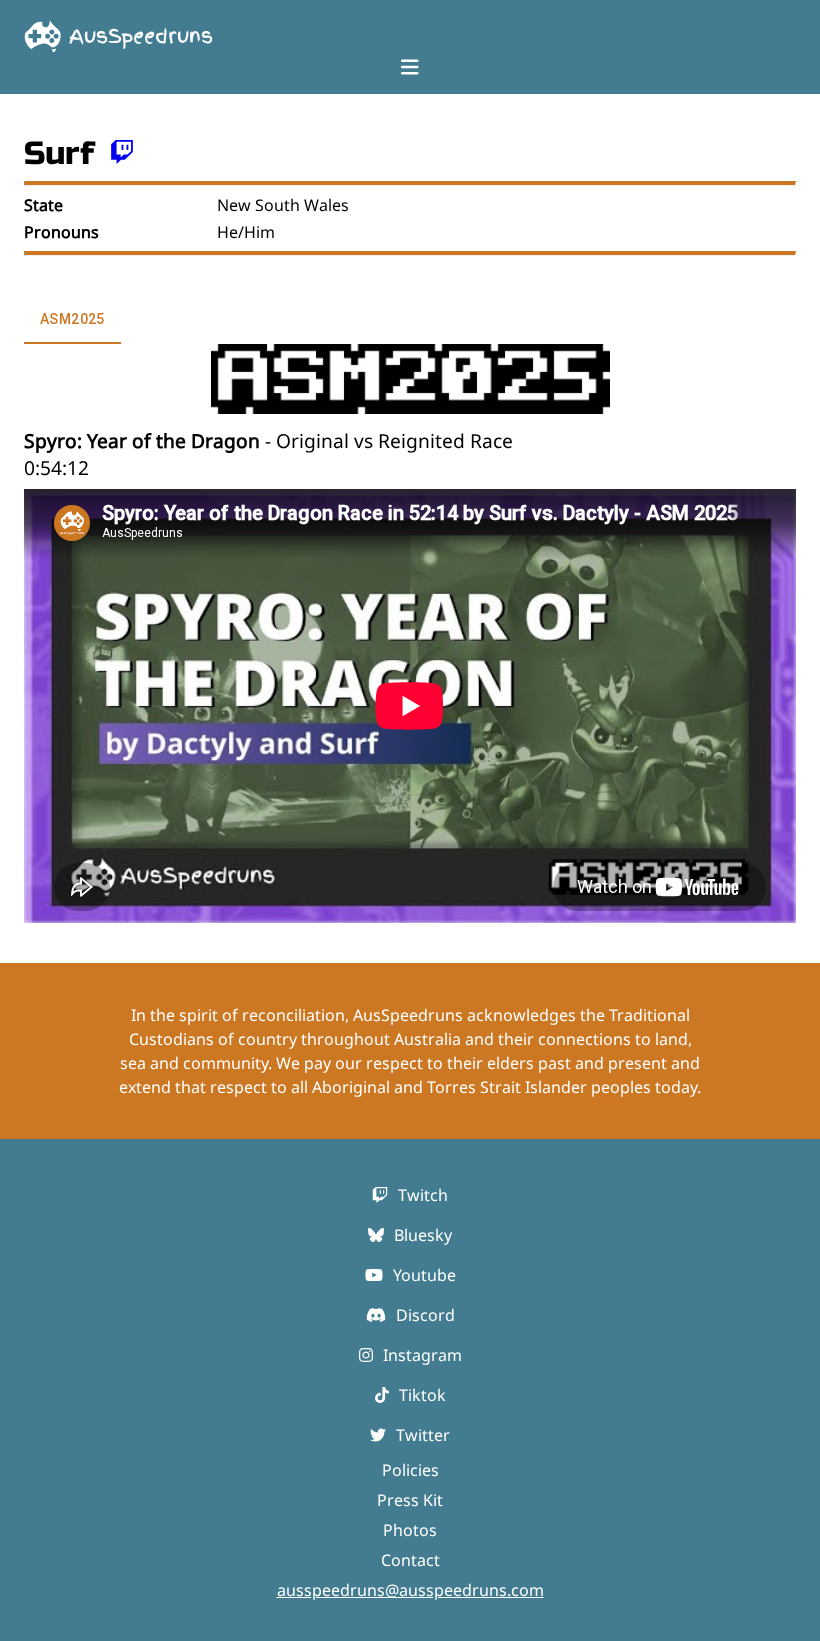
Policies (410, 1470)
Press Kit (410, 1500)
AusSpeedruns (141, 36)
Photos (410, 1530)
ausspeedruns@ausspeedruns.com (410, 1590)
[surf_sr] (122, 153)
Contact (410, 1560)
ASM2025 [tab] (72, 319)
